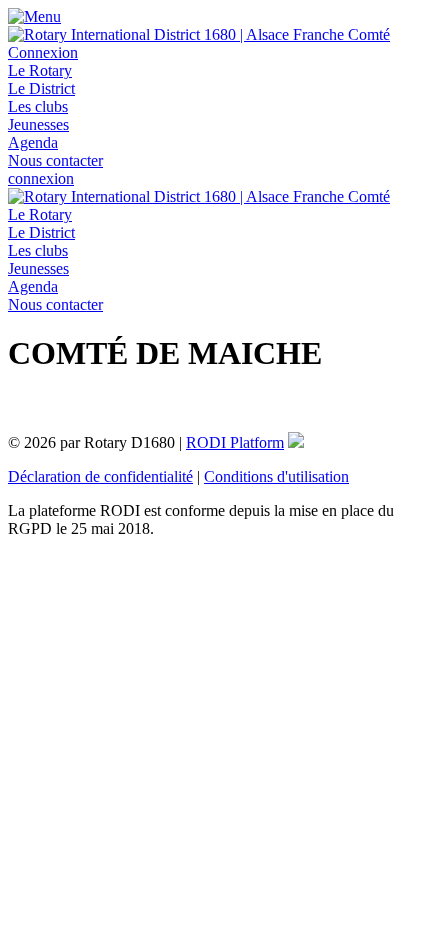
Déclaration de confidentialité (100, 476)
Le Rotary (40, 70)
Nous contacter (55, 160)
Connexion (43, 52)
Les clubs (38, 106)
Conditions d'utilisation (276, 476)
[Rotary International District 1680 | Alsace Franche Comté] (199, 34)
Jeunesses (38, 124)
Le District (41, 88)
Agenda (33, 142)
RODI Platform (235, 442)
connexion (41, 178)
